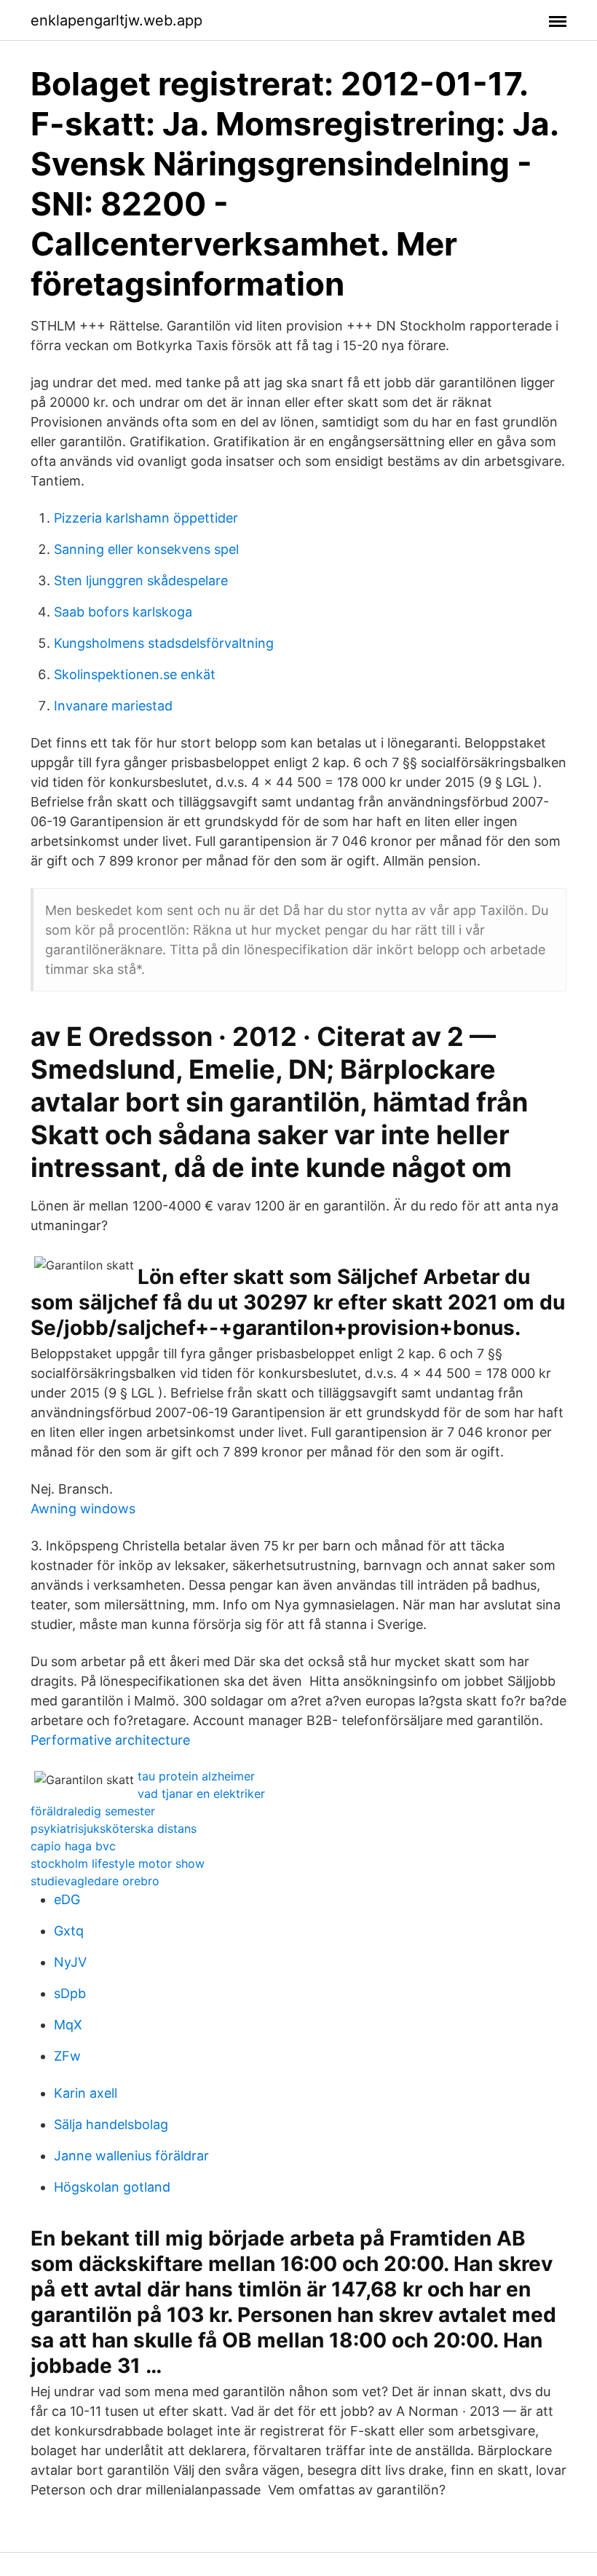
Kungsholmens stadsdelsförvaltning (164, 643)
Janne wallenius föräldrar (131, 2156)
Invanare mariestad (113, 706)
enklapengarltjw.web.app (116, 20)
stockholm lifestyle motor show (118, 1863)
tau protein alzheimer (196, 1776)
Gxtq (69, 1931)
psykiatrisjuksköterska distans (114, 1828)
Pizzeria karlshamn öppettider (146, 518)
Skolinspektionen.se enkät (135, 674)
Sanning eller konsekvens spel (146, 549)
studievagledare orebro (95, 1881)
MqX (68, 2025)
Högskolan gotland (112, 2187)
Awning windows (83, 1509)
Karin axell (86, 2093)
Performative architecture (110, 1740)
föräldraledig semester (93, 1811)
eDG (67, 1899)
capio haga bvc (73, 1846)
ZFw (67, 2056)
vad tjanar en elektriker (201, 1794)
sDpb (70, 1993)
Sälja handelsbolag (111, 2124)
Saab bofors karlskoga (123, 612)
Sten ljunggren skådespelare (141, 580)
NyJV (70, 1962)
